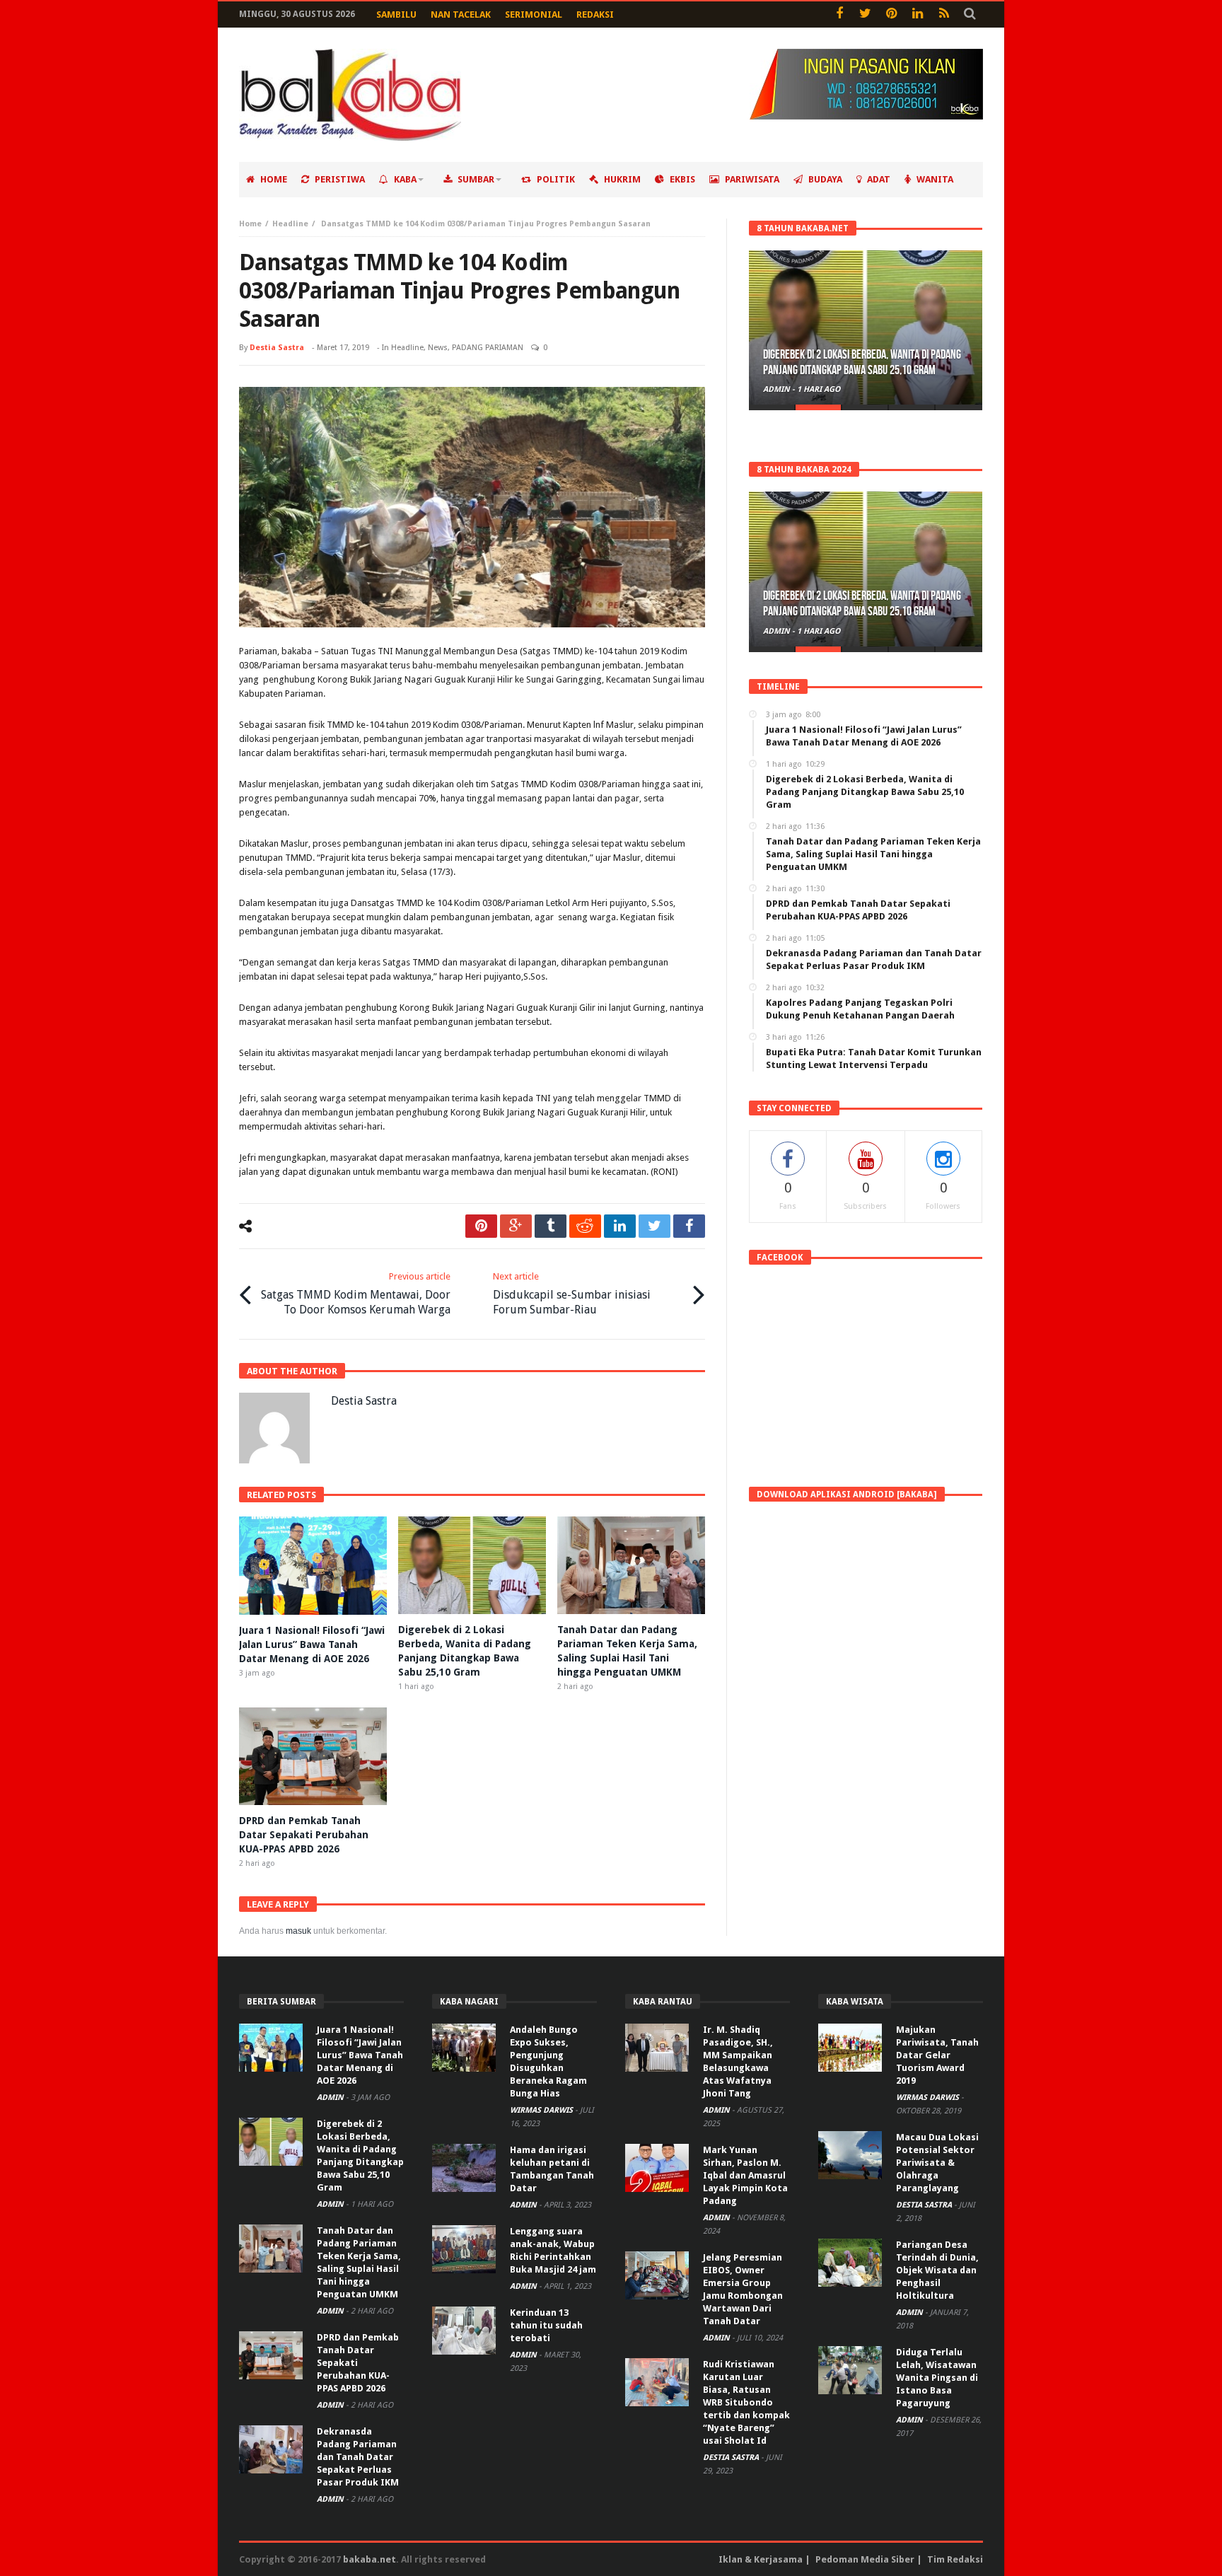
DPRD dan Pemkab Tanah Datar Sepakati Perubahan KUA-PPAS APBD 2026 (304, 1835)
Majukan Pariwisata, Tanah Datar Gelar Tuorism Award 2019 (937, 2055)
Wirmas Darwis (542, 2110)
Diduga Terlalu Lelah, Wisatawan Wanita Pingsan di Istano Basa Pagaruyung (937, 2378)
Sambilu (396, 14)
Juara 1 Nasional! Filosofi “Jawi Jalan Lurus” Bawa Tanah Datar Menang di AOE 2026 (312, 1644)
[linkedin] (620, 1226)
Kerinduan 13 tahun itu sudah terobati (546, 2325)
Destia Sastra (277, 348)
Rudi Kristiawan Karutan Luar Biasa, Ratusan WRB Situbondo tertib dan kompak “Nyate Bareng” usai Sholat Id (746, 2402)
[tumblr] (551, 1226)
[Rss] (944, 14)
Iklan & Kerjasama (761, 2559)
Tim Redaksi (955, 2559)
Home (250, 224)
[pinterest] (481, 1226)
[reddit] (585, 1226)
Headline (290, 224)
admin (778, 389)
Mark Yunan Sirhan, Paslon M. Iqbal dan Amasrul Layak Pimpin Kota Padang (745, 2175)
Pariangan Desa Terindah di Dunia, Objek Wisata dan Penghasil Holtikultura (937, 2270)
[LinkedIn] (918, 14)
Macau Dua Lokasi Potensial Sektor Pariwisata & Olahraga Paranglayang (937, 2163)
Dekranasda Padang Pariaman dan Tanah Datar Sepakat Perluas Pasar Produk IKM (358, 2457)
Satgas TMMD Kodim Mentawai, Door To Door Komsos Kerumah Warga (356, 1294)
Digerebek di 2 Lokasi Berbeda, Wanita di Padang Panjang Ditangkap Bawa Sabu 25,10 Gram (862, 362)
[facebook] (689, 1226)
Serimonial (534, 14)
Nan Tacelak (461, 14)
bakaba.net (369, 2559)
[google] (516, 1226)
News (438, 348)
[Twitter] (865, 14)
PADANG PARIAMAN (488, 348)
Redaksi (595, 14)
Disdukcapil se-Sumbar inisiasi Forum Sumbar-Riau (572, 1294)
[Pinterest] (891, 14)
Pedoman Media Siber (865, 2559)
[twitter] (654, 1226)
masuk (298, 1931)
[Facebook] (839, 14)
